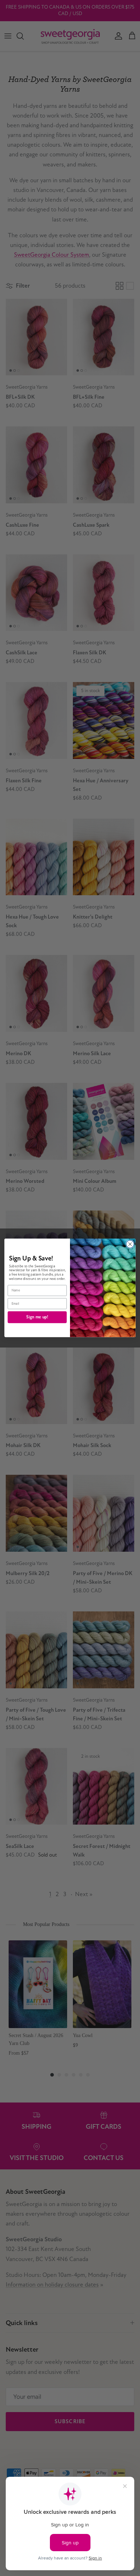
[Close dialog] (130, 1244)
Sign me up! (37, 1317)
